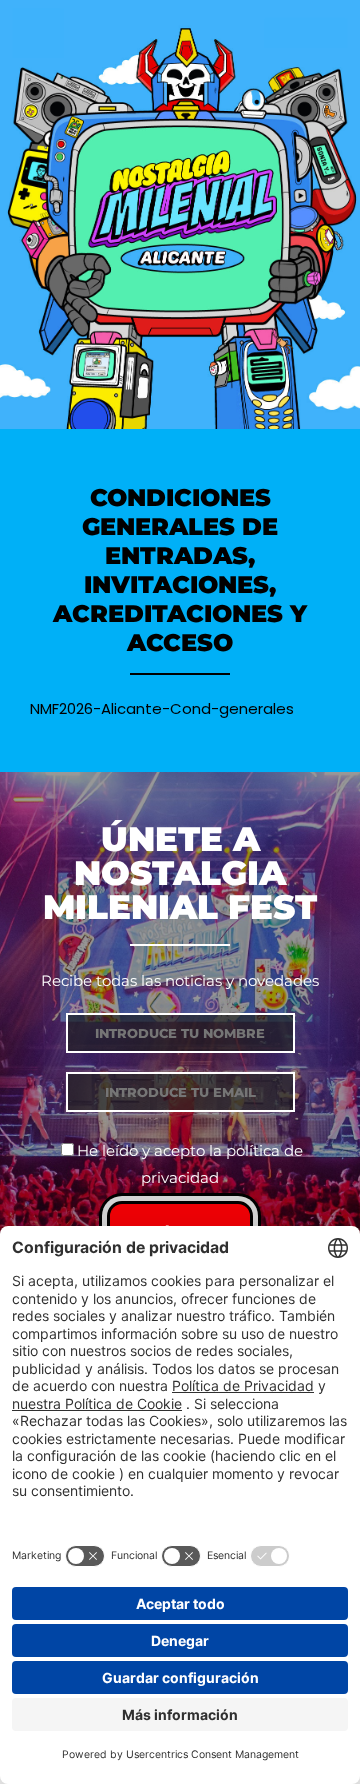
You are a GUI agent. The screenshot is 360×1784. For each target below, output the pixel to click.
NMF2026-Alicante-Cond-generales (162, 708)
